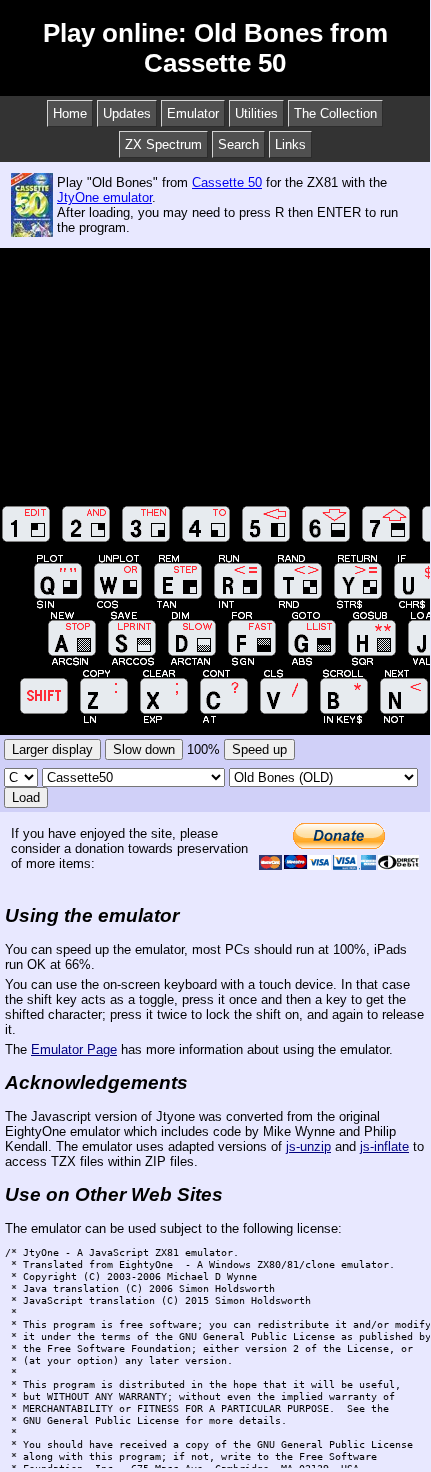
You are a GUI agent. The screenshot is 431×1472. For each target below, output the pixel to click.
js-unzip (308, 1146)
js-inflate (384, 1146)
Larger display (52, 749)
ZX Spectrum (163, 144)
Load (26, 797)
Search (238, 144)
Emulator (193, 113)
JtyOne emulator (104, 197)
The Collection (335, 113)
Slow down (144, 749)
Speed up (259, 749)
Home (70, 113)
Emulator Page (74, 1049)
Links (290, 144)
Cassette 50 (227, 182)
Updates (127, 113)
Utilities (256, 113)
